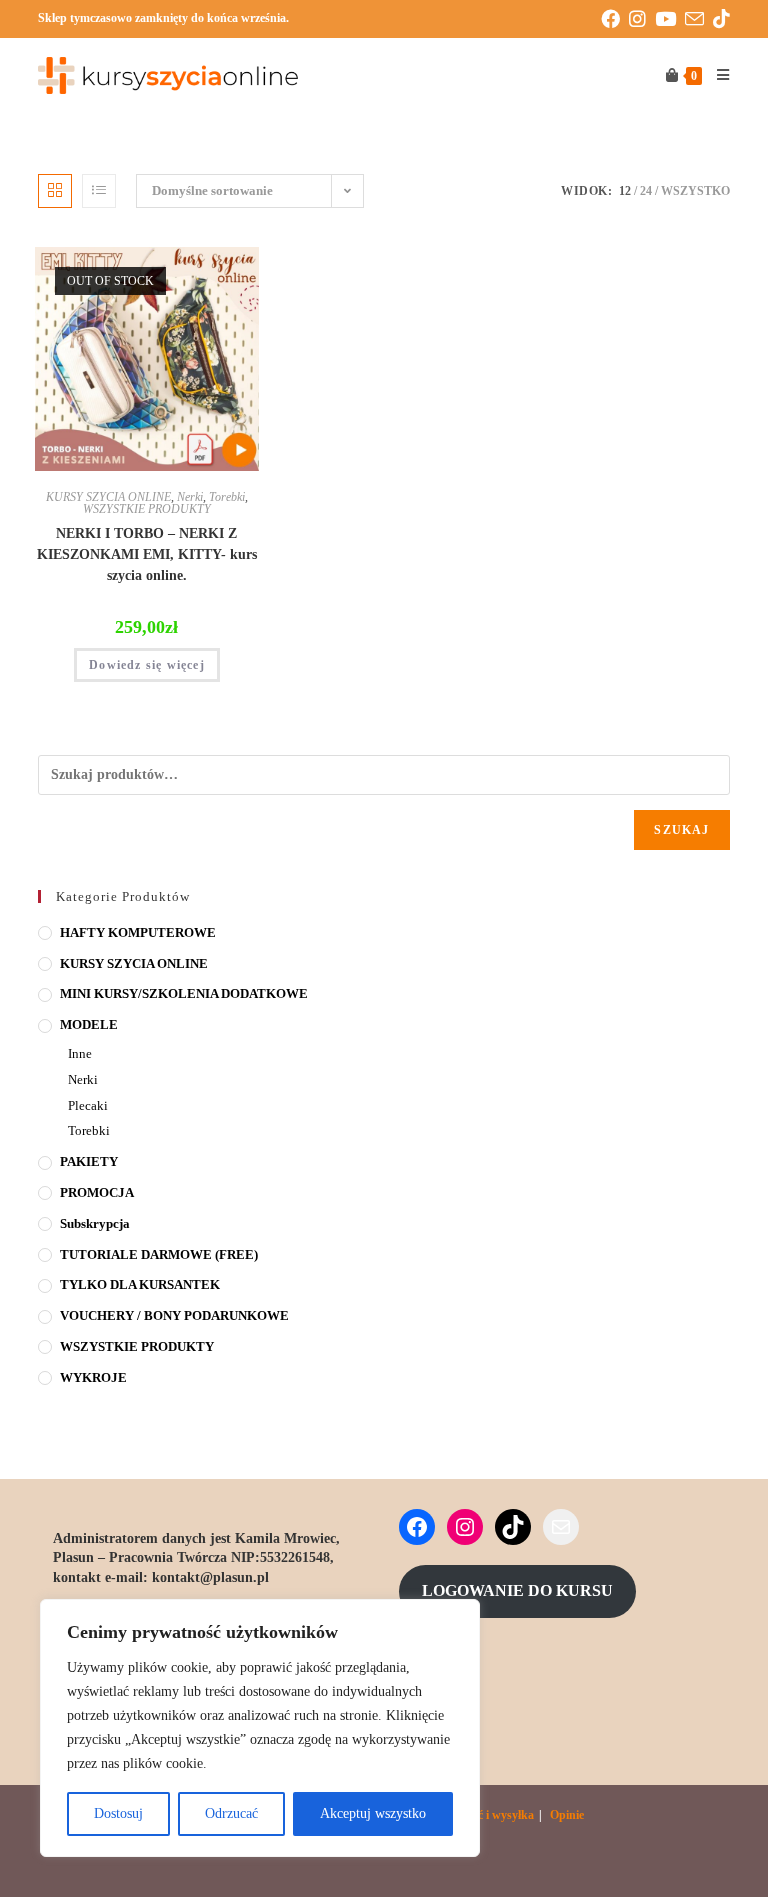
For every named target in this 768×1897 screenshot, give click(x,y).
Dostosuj (118, 1813)
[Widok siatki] (55, 191)
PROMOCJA (97, 1192)
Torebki (227, 497)
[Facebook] (417, 1527)
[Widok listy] (99, 191)
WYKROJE (93, 1377)
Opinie (567, 1815)
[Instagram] (465, 1527)
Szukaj (681, 830)
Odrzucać (231, 1813)
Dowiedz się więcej (147, 665)
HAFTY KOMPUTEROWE (138, 932)
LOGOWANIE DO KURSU (517, 1590)
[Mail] (561, 1527)
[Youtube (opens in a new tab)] (670, 19)
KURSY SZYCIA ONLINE (108, 497)
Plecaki (88, 1105)
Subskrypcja (95, 1223)
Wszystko (695, 191)
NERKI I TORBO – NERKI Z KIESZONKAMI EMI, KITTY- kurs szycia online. (147, 554)
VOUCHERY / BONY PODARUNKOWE (174, 1315)
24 (646, 191)
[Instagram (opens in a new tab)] (642, 19)
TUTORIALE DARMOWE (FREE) (159, 1254)
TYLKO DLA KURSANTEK (140, 1284)
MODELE (89, 1024)
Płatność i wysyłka (487, 1815)
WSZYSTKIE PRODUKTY (147, 509)
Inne (80, 1053)
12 (625, 191)
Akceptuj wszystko (373, 1813)
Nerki (190, 497)
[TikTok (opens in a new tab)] (721, 19)
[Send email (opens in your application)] (699, 20)
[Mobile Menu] (716, 76)
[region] (260, 1728)
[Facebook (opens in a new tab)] (615, 19)
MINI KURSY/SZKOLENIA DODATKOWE (184, 993)
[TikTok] (513, 1527)
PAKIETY (89, 1161)
